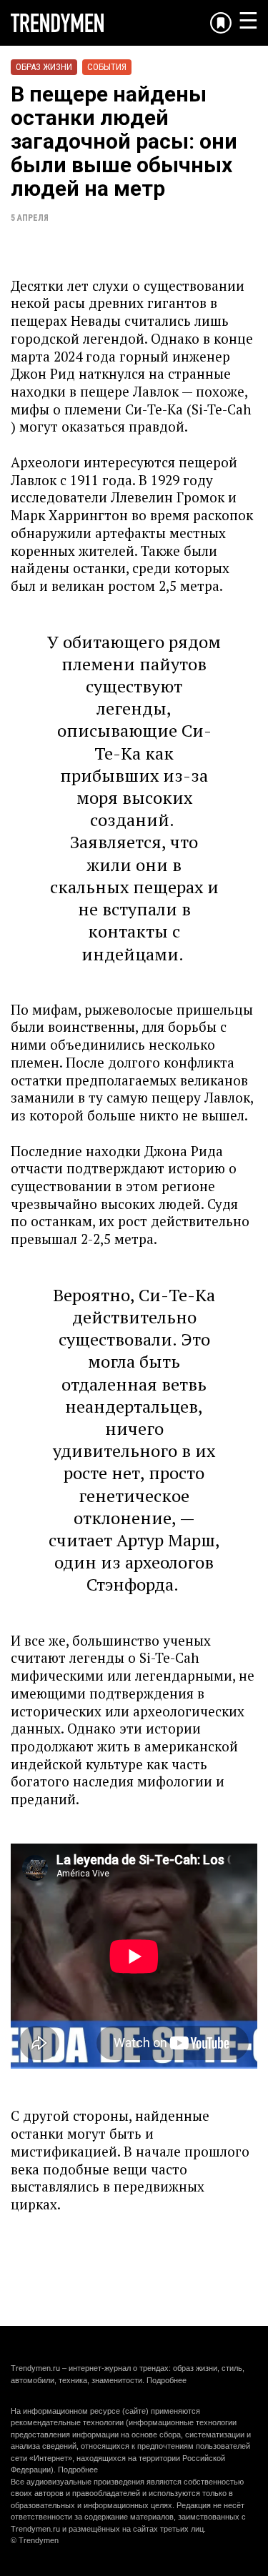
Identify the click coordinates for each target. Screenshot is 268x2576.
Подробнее (167, 2380)
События (107, 67)
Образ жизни (44, 67)
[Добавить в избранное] (221, 23)
